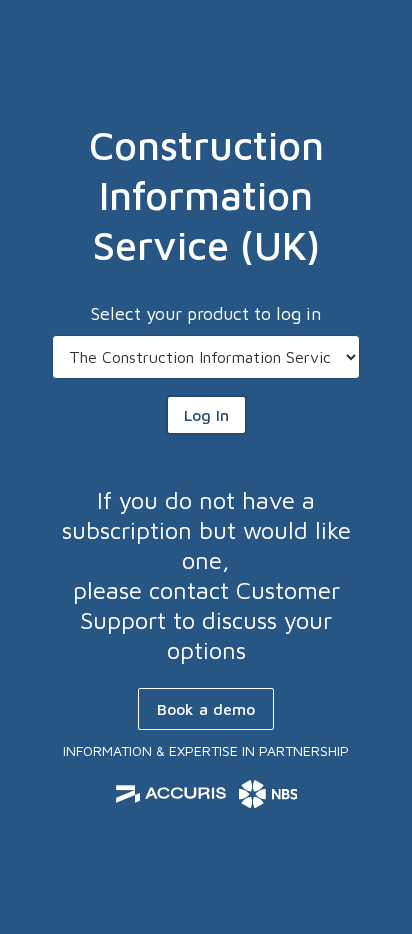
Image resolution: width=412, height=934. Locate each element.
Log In (206, 415)
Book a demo (206, 709)
